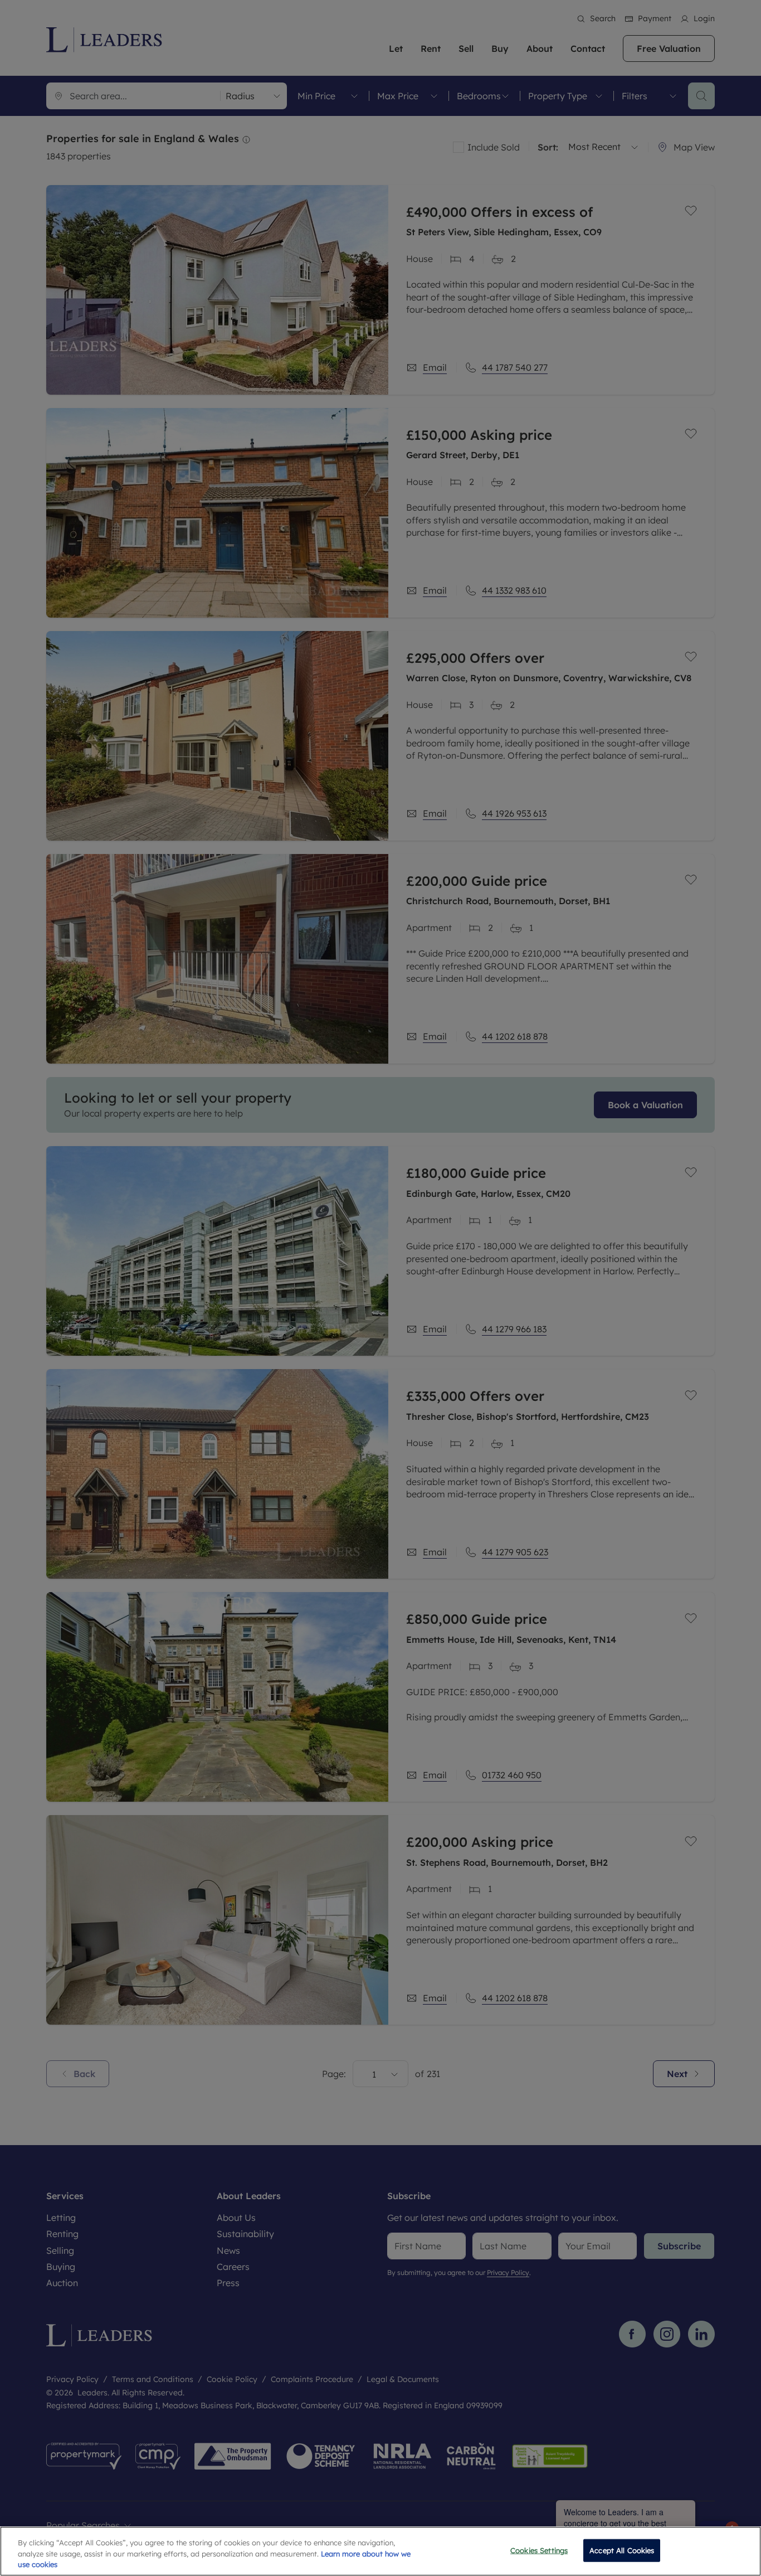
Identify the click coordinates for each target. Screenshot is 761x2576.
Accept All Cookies (622, 2550)
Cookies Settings (539, 2550)
